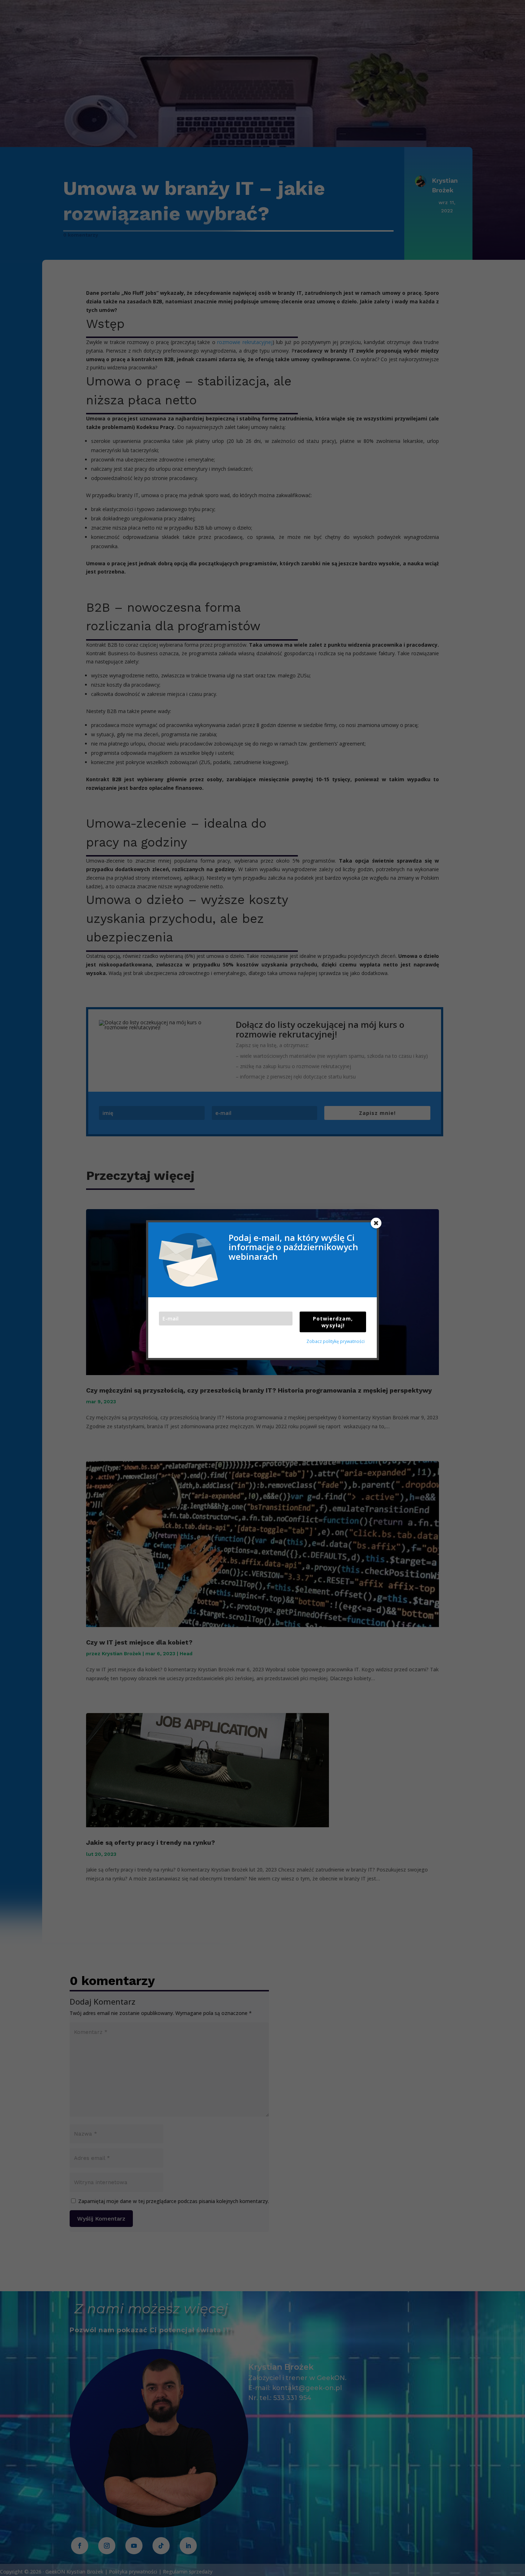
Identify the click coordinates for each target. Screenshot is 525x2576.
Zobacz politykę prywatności (336, 1341)
